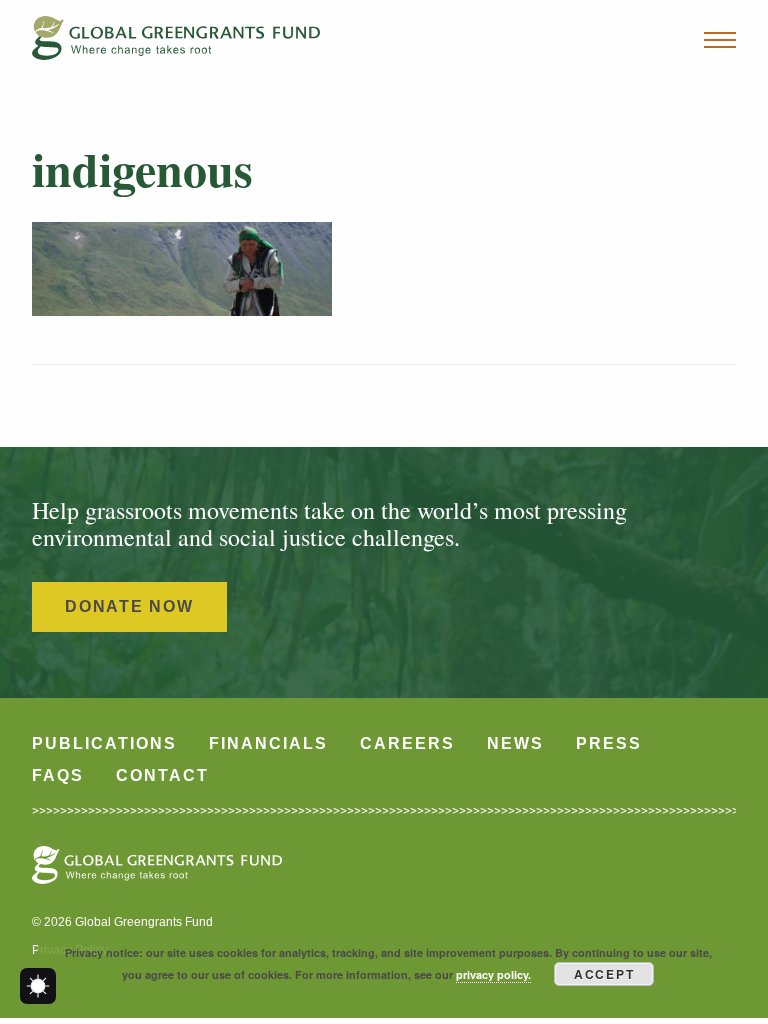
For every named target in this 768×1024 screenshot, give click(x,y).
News (515, 743)
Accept (604, 974)
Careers (407, 743)
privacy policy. (493, 974)
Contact (162, 775)
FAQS (58, 775)
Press (609, 743)
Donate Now (129, 606)
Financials (268, 743)
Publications (104, 743)
